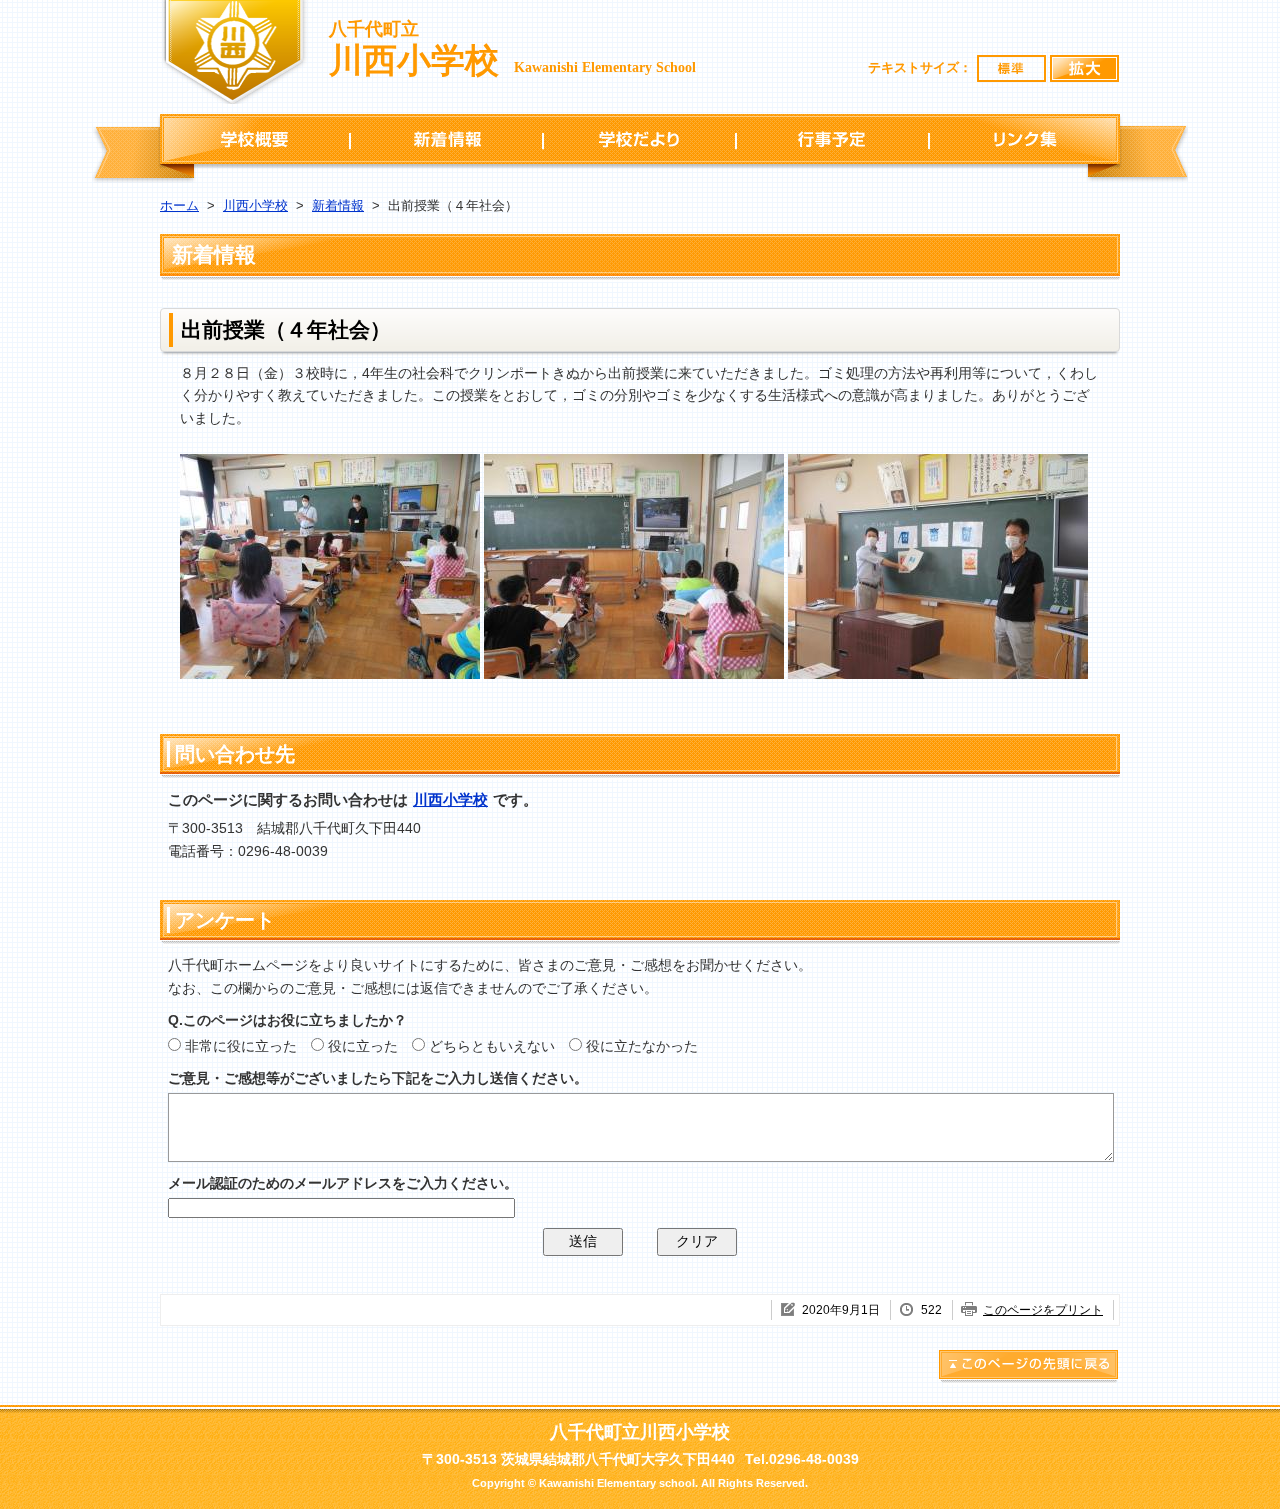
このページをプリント (1043, 1310)
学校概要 (255, 139)
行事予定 (832, 139)
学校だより (639, 139)
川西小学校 (255, 205)
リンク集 (1024, 139)
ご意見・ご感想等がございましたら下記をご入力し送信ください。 (378, 1078)
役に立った (363, 1046)
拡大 (1085, 68)
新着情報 (446, 139)
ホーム (179, 205)
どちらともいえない (492, 1046)
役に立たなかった (642, 1046)
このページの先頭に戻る (1029, 1367)
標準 (1012, 68)
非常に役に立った (241, 1046)
